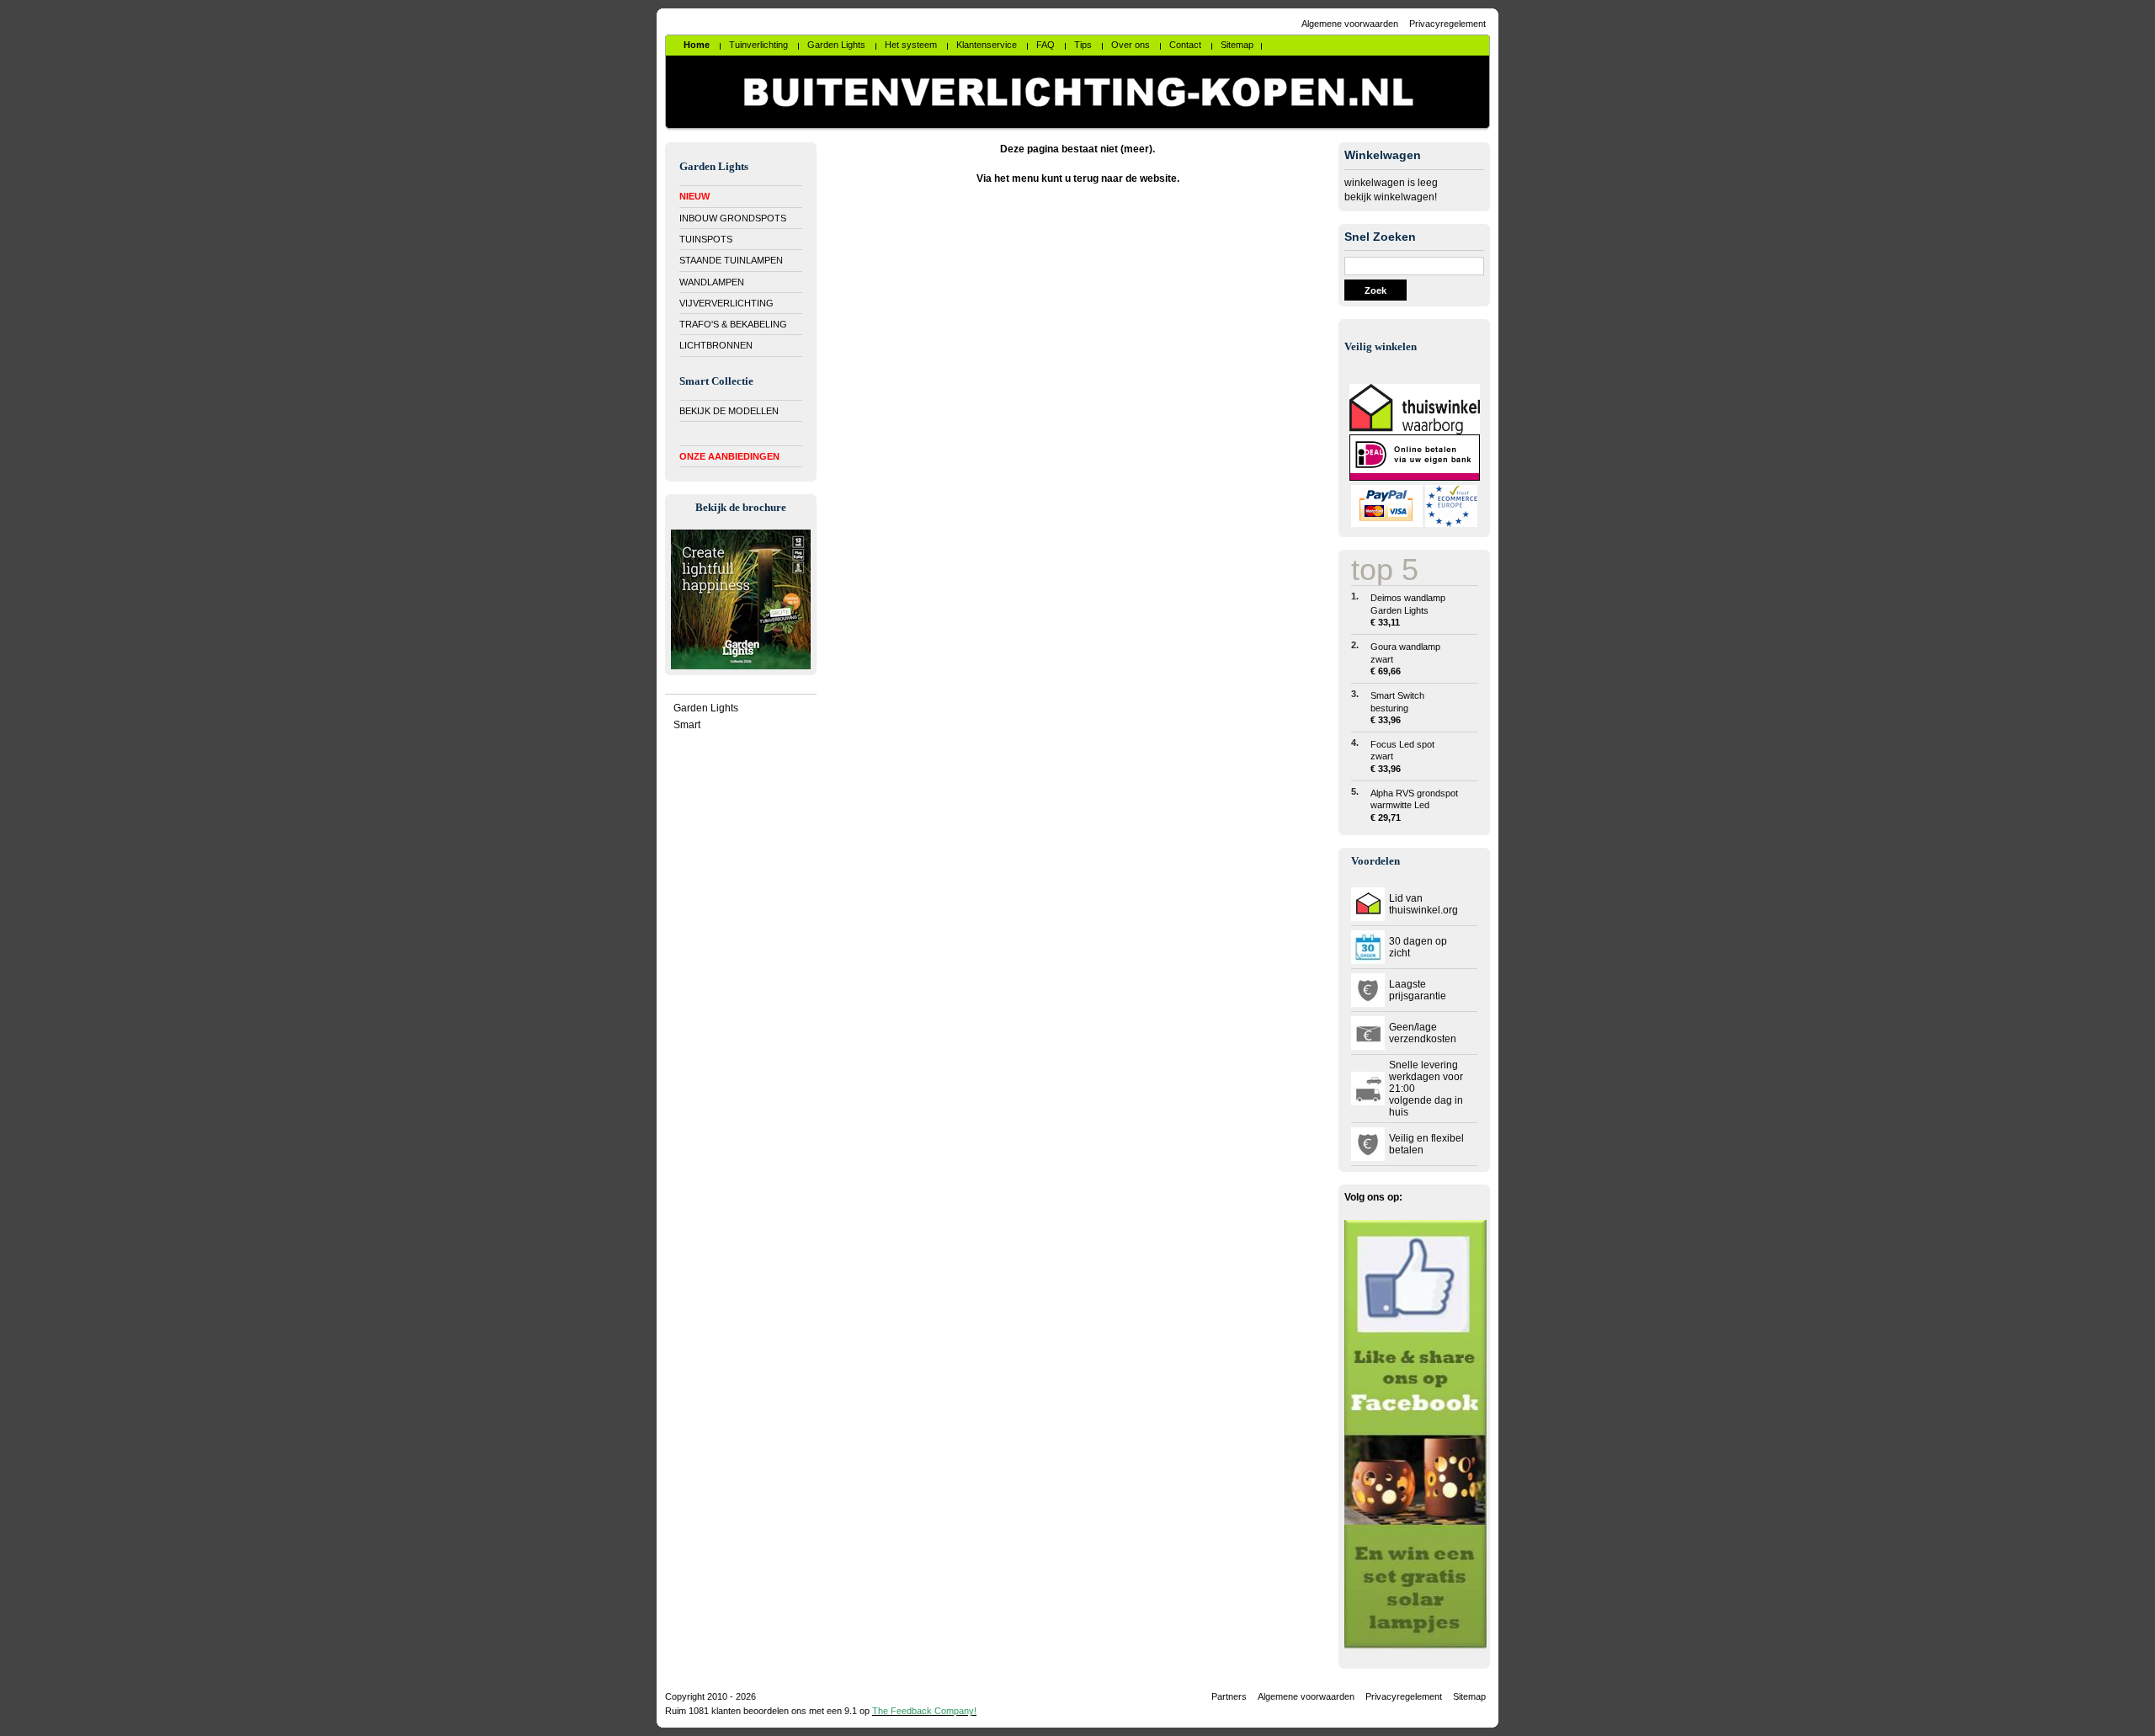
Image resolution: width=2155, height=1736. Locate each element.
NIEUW (694, 196)
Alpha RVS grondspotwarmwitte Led (1414, 805)
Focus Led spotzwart (1402, 756)
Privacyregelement (1447, 24)
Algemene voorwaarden (1350, 24)
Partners (1229, 1696)
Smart (687, 725)
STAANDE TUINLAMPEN (731, 260)
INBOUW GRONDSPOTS (733, 218)
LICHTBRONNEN (716, 345)
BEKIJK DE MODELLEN (729, 411)
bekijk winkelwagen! (1391, 197)
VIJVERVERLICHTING (726, 303)
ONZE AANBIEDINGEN (729, 456)
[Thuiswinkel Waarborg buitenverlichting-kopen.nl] (1415, 431)
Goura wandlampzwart (1405, 659)
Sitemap (1469, 1696)
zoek (1375, 290)
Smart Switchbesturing (1397, 708)
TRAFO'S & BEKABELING (733, 324)
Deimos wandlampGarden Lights (1408, 610)
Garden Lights (706, 708)
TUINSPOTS (706, 239)
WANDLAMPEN (712, 282)
